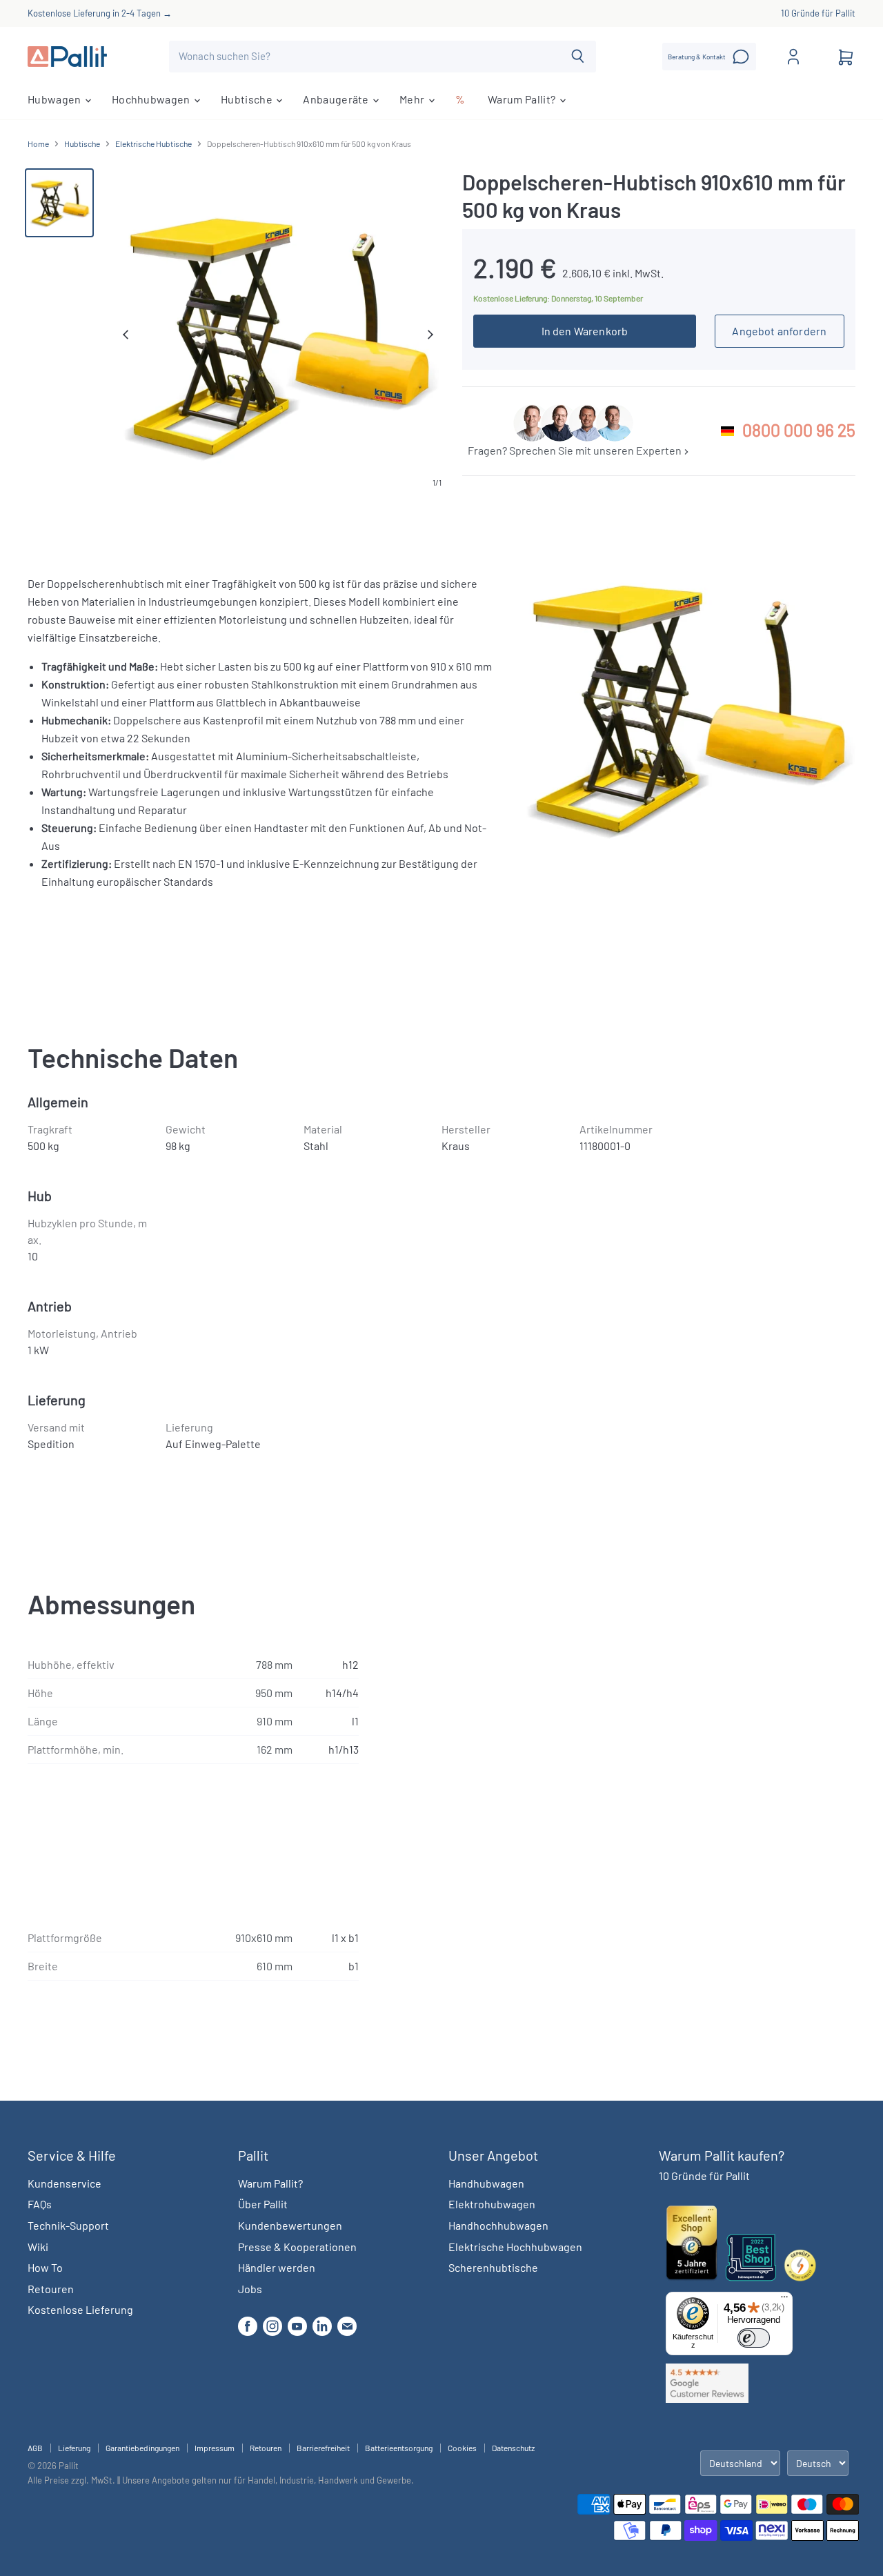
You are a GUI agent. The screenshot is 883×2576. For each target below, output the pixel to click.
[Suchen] (578, 57)
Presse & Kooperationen (297, 2247)
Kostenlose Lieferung (80, 2309)
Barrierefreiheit (323, 2448)
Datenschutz (513, 2448)
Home (38, 144)
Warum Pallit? (523, 99)
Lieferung (74, 2448)
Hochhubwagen (152, 99)
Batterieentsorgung (399, 2448)
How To (45, 2267)
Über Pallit (263, 2204)
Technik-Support (68, 2225)
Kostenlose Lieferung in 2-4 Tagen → (100, 13)
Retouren (51, 2289)
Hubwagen (56, 99)
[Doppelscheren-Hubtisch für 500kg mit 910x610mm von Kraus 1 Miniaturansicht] (59, 203)
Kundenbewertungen (290, 2225)
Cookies (462, 2448)
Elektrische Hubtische (153, 144)
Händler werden (277, 2267)
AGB (35, 2448)
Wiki (38, 2247)
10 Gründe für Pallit (818, 13)
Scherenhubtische (493, 2267)
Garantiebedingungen (142, 2448)
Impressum (215, 2448)
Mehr (413, 99)
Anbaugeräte (337, 99)
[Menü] (784, 2300)
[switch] (754, 2338)
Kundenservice (65, 2183)
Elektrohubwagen (492, 2204)
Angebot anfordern (779, 331)
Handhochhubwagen (498, 2225)
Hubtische (248, 99)
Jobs (250, 2289)
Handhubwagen (486, 2183)
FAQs (40, 2204)
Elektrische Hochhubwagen (515, 2247)
